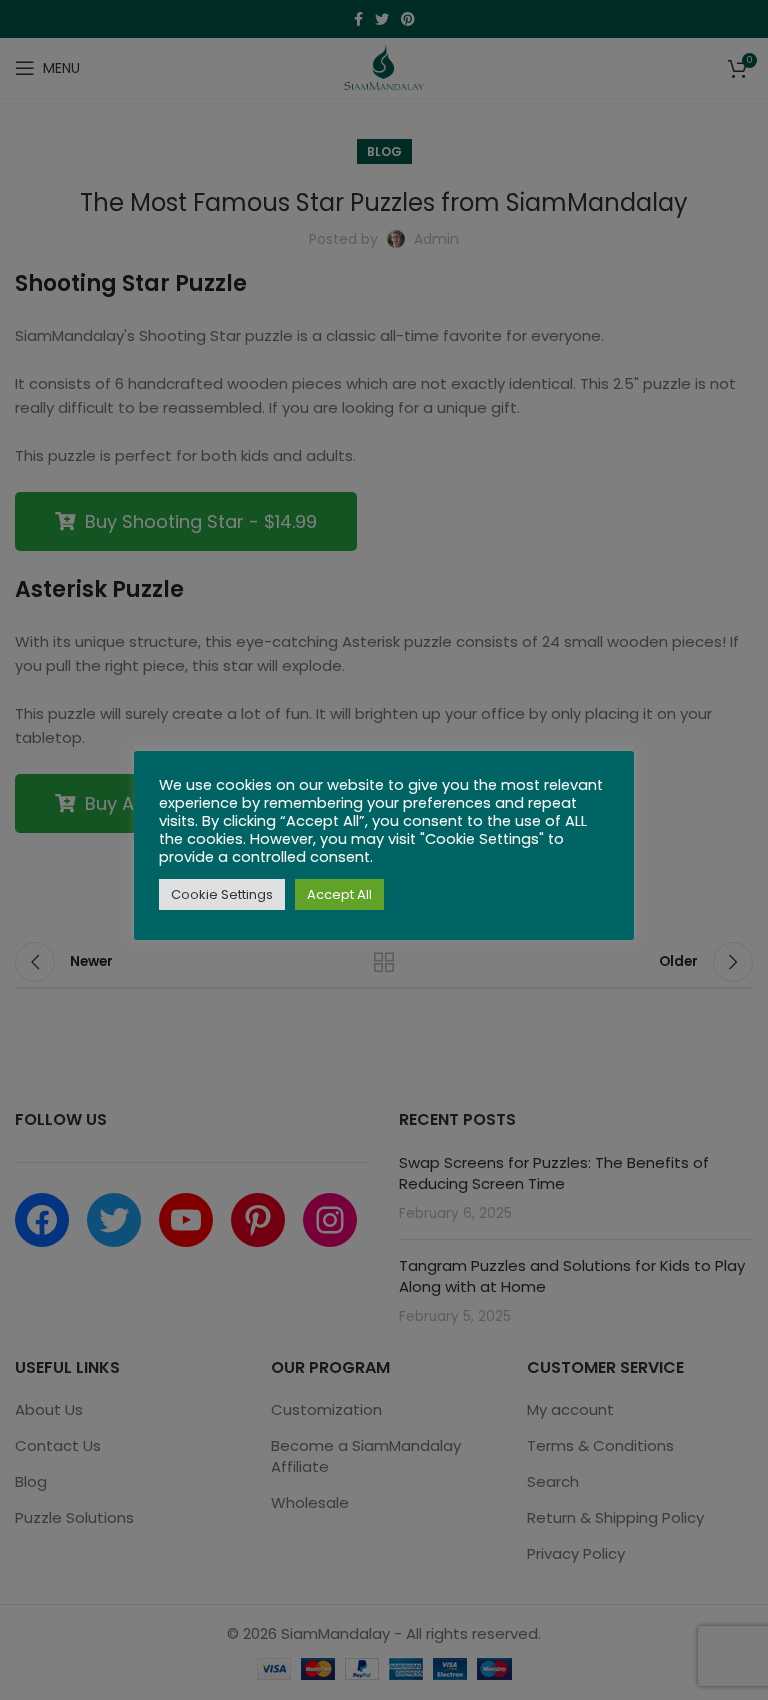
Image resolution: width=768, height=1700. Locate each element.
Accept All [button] (339, 894)
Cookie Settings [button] (222, 894)
